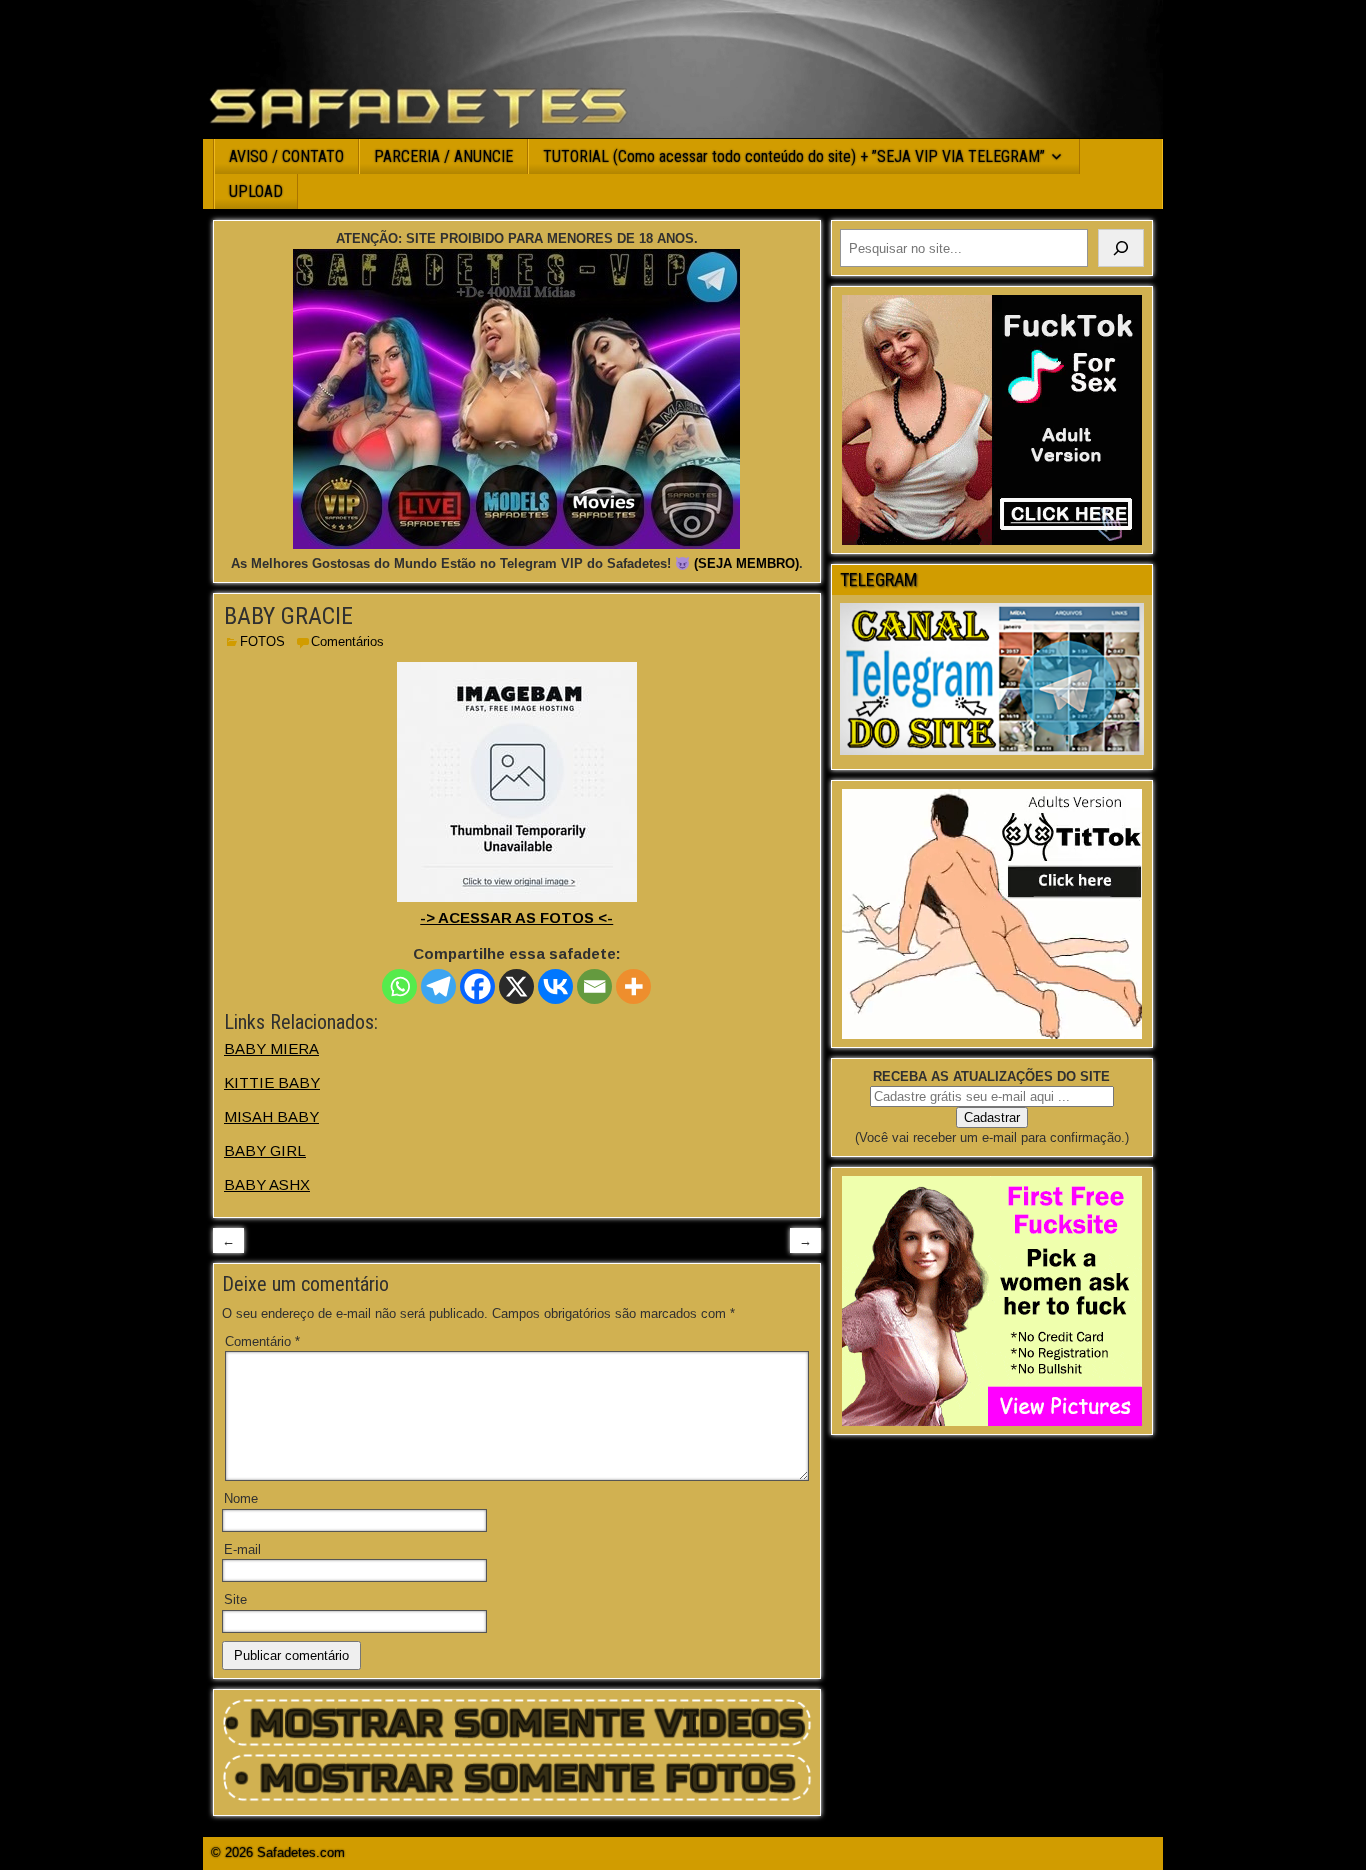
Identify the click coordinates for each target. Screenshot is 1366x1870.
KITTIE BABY (272, 1082)
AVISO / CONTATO (286, 156)
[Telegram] (438, 986)
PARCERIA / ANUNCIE (443, 156)
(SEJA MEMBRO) (746, 563)
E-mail (242, 1549)
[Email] (594, 986)
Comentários (347, 641)
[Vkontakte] (555, 986)
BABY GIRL (265, 1150)
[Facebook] (477, 986)
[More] (633, 986)
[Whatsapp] (399, 986)
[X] (516, 986)
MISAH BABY (271, 1116)
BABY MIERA (271, 1048)
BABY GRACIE (288, 616)
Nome (241, 1498)
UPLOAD (256, 191)
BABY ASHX (267, 1184)
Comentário (262, 1341)
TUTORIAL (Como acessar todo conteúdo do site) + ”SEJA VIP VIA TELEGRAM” (794, 156)
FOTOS (262, 641)
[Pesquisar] (1121, 248)
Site (235, 1599)
